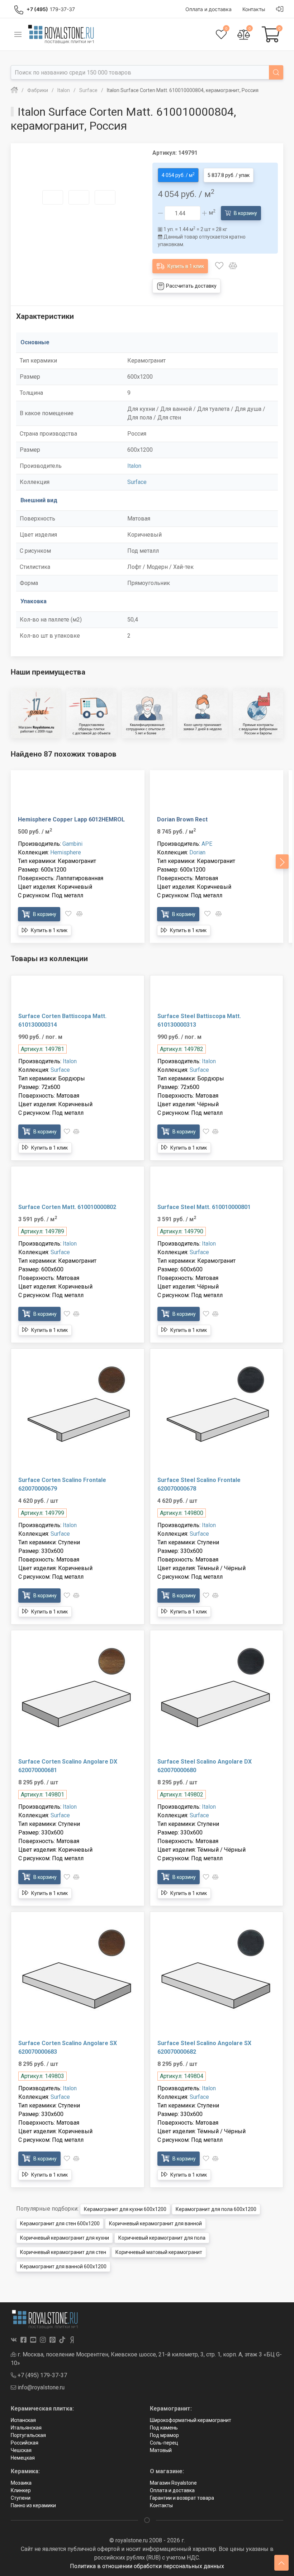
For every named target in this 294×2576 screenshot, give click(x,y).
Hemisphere (66, 852)
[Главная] (14, 90)
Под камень (164, 2428)
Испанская (23, 2420)
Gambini (72, 844)
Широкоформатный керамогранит (191, 2420)
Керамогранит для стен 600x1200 (60, 2224)
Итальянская (26, 2428)
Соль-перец (164, 2443)
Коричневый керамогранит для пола (162, 2238)
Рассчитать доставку (191, 286)
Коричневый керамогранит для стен (63, 2252)
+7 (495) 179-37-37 (42, 2375)
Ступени (21, 2498)
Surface (137, 482)
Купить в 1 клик (185, 266)
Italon (134, 466)
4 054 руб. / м (178, 175)
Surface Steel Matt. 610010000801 (204, 1207)
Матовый (161, 2450)
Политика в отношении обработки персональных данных (147, 2566)
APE (207, 844)
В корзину (245, 213)
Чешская (21, 2450)
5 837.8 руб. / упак (229, 175)
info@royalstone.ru (40, 2387)
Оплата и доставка (172, 2490)
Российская (25, 2443)
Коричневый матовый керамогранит (159, 2252)
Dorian (197, 852)
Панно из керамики (33, 2505)
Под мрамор (164, 2435)
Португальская (28, 2435)
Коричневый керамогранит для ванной (155, 2224)
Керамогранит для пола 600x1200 (216, 2209)
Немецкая (23, 2458)
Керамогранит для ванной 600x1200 (63, 2266)
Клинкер (21, 2490)
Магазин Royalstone (173, 2483)
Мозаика (21, 2483)
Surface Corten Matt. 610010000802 (67, 1207)
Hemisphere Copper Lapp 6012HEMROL (71, 819)
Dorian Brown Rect (182, 819)
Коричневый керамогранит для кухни (65, 2238)
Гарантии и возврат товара (182, 2498)
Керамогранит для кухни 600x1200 (125, 2209)
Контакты (161, 2505)
